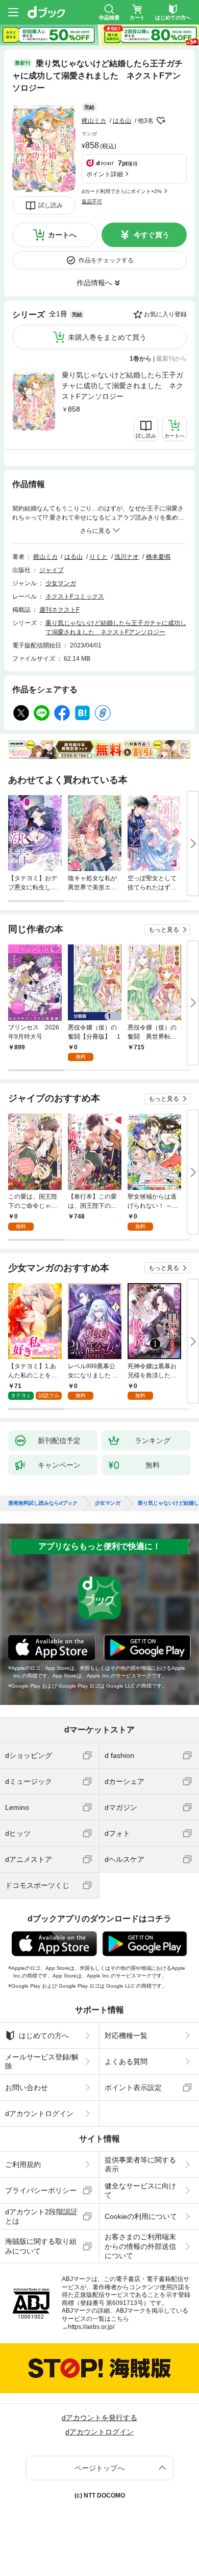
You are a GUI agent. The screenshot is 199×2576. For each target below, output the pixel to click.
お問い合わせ (27, 2087)
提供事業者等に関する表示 (140, 2164)
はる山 (122, 121)
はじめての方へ (44, 2036)
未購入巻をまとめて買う (107, 337)
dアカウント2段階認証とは (41, 2216)
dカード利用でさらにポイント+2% (122, 191)
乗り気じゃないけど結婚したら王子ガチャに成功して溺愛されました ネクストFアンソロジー (122, 386)
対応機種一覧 (126, 2036)
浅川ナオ (127, 557)
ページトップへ (99, 2468)
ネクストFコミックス (75, 596)
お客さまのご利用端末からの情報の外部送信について (140, 2246)
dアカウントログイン (39, 2113)
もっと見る (164, 930)
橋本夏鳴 (158, 557)
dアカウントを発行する (99, 2418)
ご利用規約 (23, 2164)
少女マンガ (61, 583)
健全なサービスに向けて (140, 2190)
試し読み (51, 205)
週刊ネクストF (59, 610)
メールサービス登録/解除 (42, 2062)
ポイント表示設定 (133, 2087)
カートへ (62, 235)
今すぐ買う (152, 235)
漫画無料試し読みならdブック (43, 1503)
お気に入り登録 (165, 314)
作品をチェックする (106, 260)
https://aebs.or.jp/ (91, 2327)
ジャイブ (52, 570)
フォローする (161, 121)
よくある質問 (126, 2062)
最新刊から (171, 359)
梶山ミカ (94, 121)
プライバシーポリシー (41, 2190)
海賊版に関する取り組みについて (41, 2246)
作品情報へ (94, 283)
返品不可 (92, 201)
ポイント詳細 (105, 174)
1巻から (141, 359)
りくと (98, 557)
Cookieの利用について (141, 2216)
